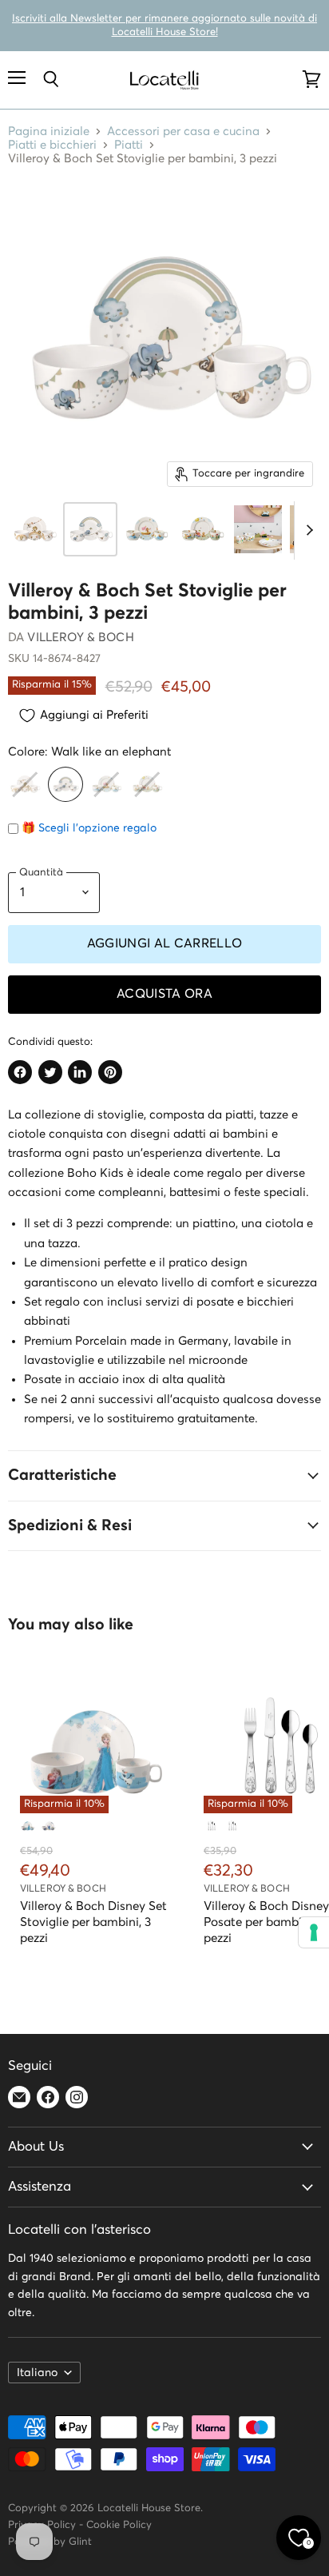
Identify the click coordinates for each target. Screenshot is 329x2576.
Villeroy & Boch (80, 638)
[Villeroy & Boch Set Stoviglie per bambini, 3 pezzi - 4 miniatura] (202, 529)
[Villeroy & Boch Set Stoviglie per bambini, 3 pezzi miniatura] (34, 529)
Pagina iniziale (49, 132)
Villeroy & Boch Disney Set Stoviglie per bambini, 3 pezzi (93, 1922)
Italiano (37, 2373)
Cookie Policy (119, 2525)
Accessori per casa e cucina (183, 132)
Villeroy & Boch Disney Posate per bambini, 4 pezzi (266, 1922)
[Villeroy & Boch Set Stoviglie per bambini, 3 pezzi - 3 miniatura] (146, 529)
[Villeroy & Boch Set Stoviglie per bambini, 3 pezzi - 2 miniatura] (90, 529)
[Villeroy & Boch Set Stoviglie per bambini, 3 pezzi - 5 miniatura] (258, 529)
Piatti (129, 145)
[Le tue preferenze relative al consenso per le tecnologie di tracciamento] (314, 1932)
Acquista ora (164, 994)
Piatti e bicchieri (52, 145)
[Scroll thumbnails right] (307, 531)
